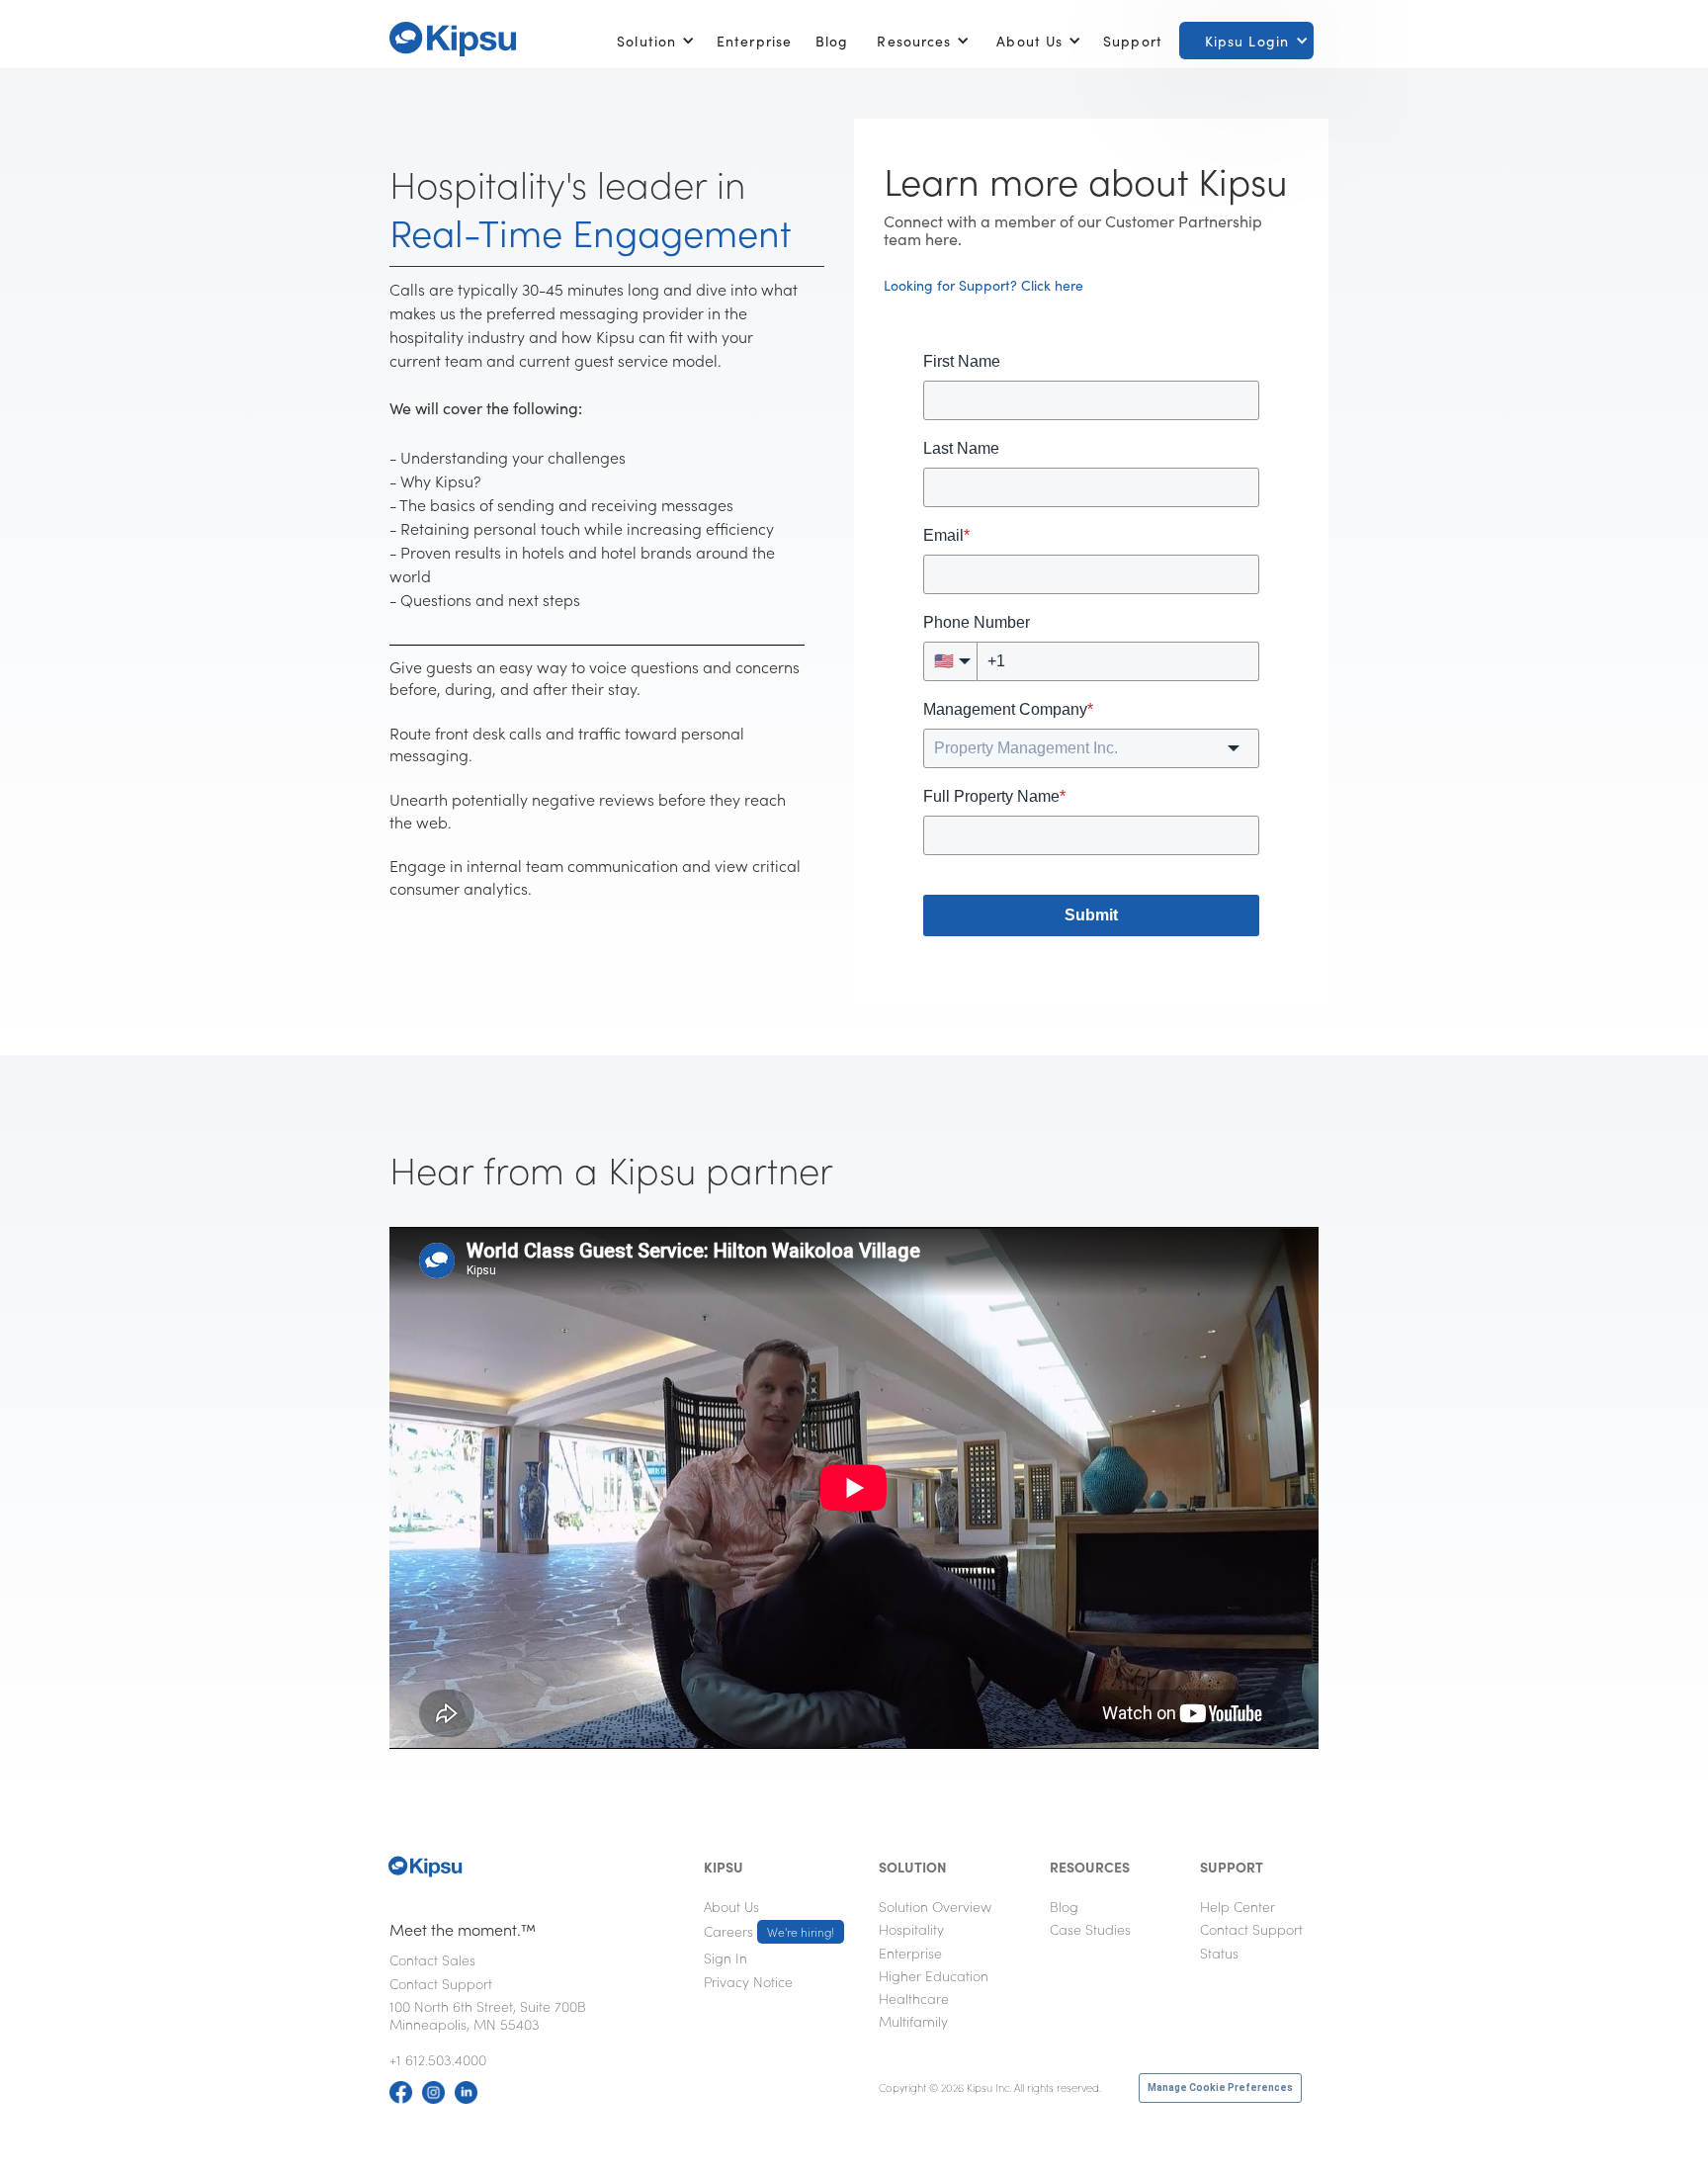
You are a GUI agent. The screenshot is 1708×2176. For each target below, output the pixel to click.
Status (1219, 1953)
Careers (769, 1931)
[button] (652, 41)
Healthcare (914, 1998)
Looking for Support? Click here (983, 285)
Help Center (1238, 1906)
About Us (731, 1906)
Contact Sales (432, 1959)
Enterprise (754, 41)
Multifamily (913, 2021)
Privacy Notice (748, 1981)
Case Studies (1090, 1929)
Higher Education (934, 1975)
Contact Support (441, 1983)
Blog (832, 41)
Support (1133, 41)
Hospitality (911, 1929)
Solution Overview (935, 1906)
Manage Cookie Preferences (1220, 2088)
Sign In (726, 1958)
